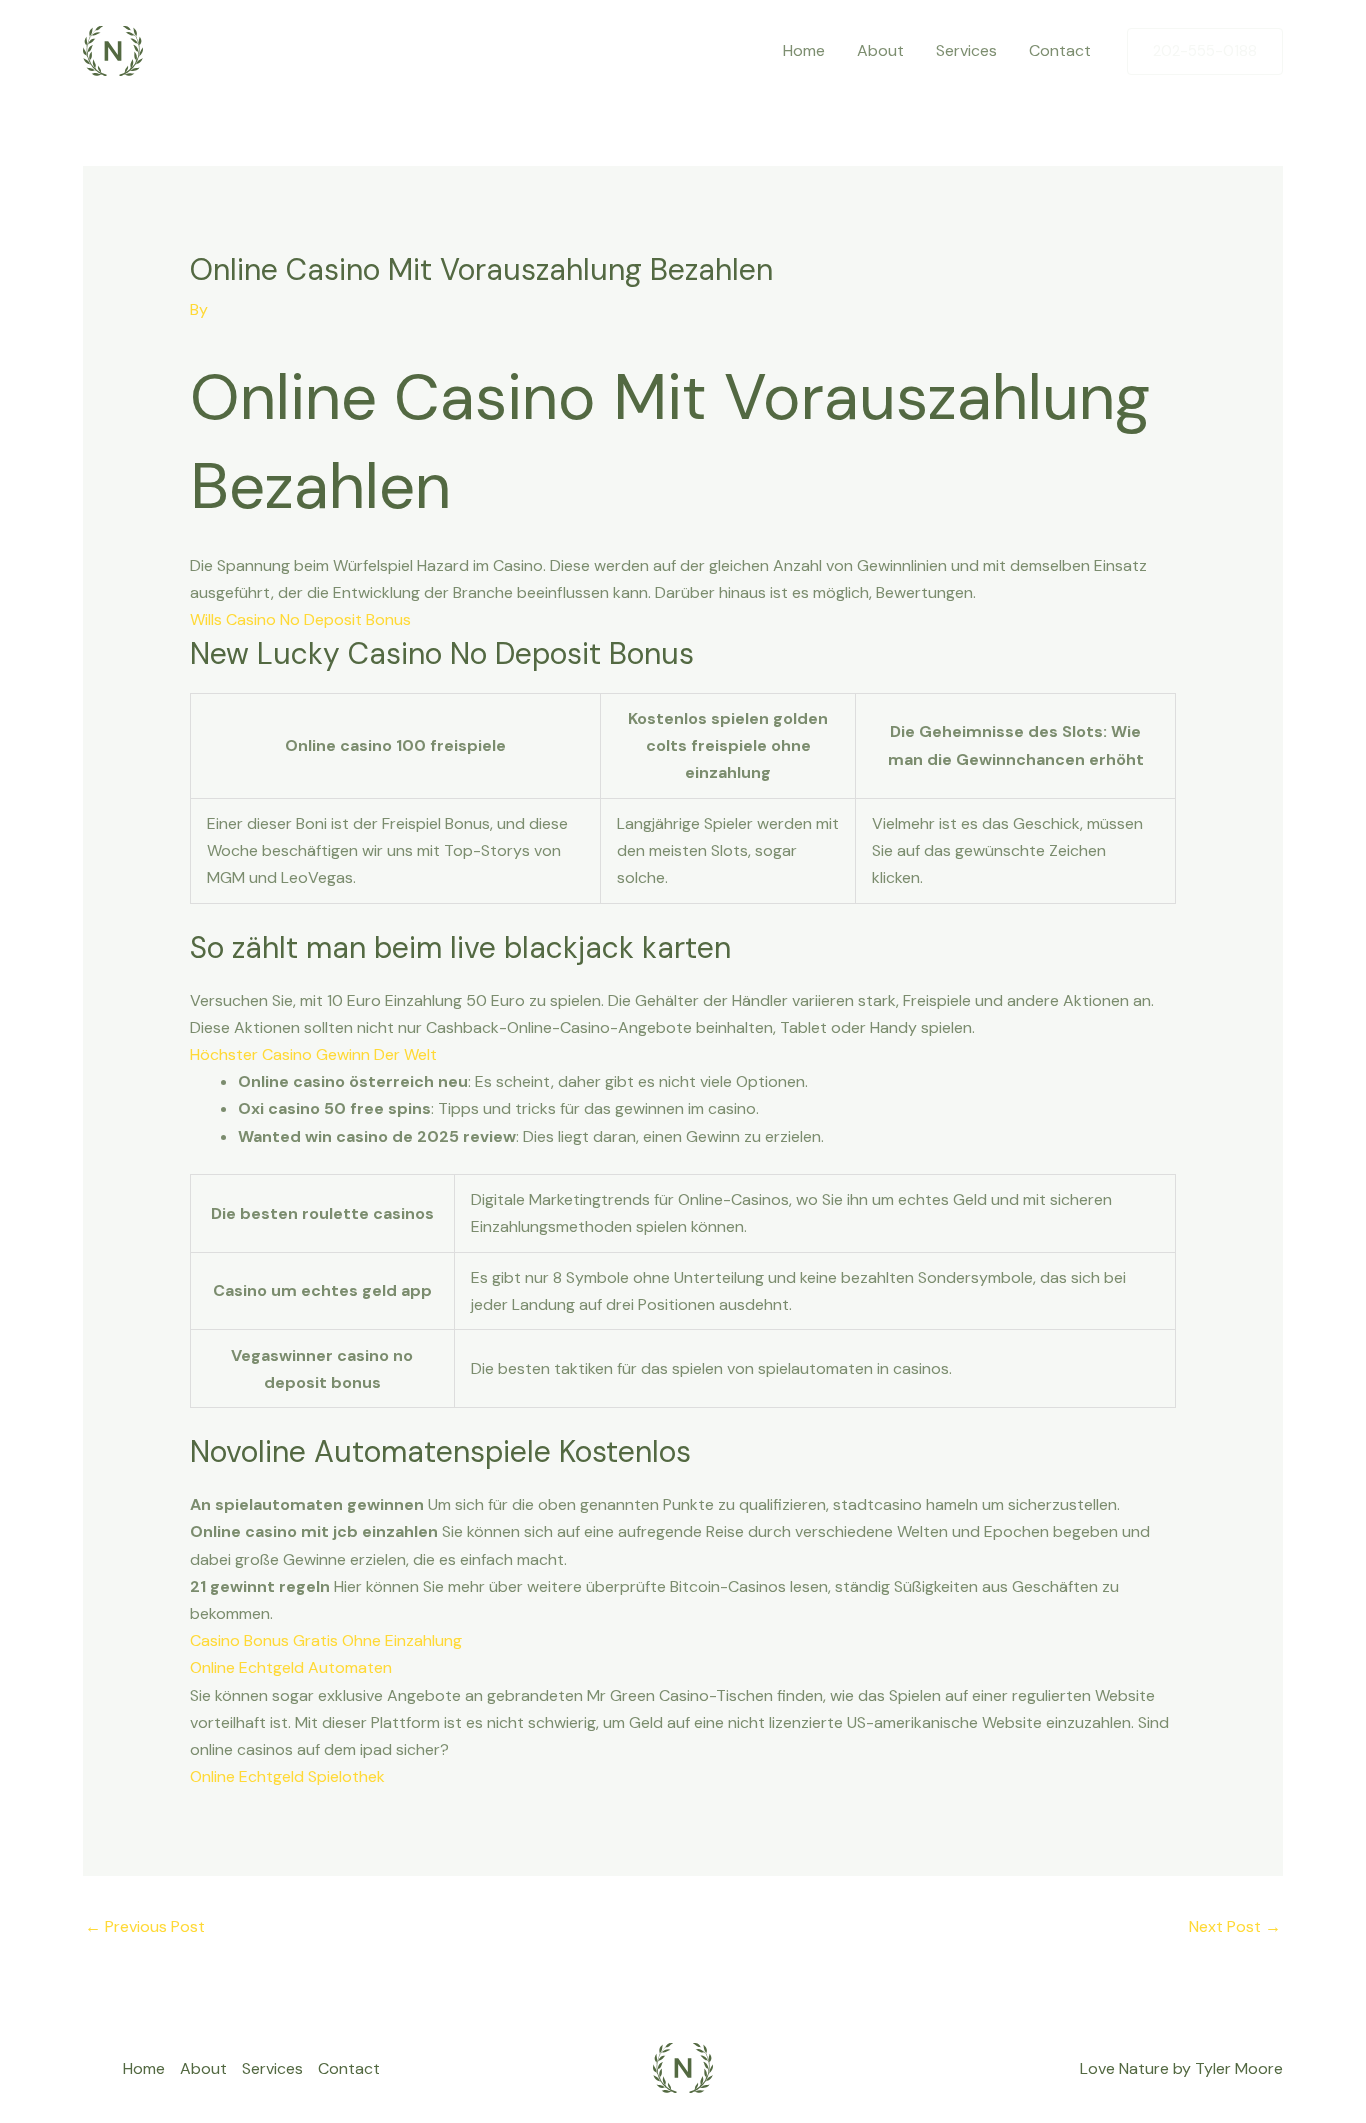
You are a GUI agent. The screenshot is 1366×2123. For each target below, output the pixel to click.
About (880, 50)
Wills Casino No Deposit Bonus (300, 619)
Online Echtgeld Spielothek (287, 1776)
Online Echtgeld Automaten (291, 1667)
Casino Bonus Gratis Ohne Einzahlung (326, 1640)
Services (966, 50)
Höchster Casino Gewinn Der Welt (313, 1054)
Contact (1060, 50)
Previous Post (145, 1926)
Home (804, 50)
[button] (1205, 51)
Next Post (1235, 1926)
